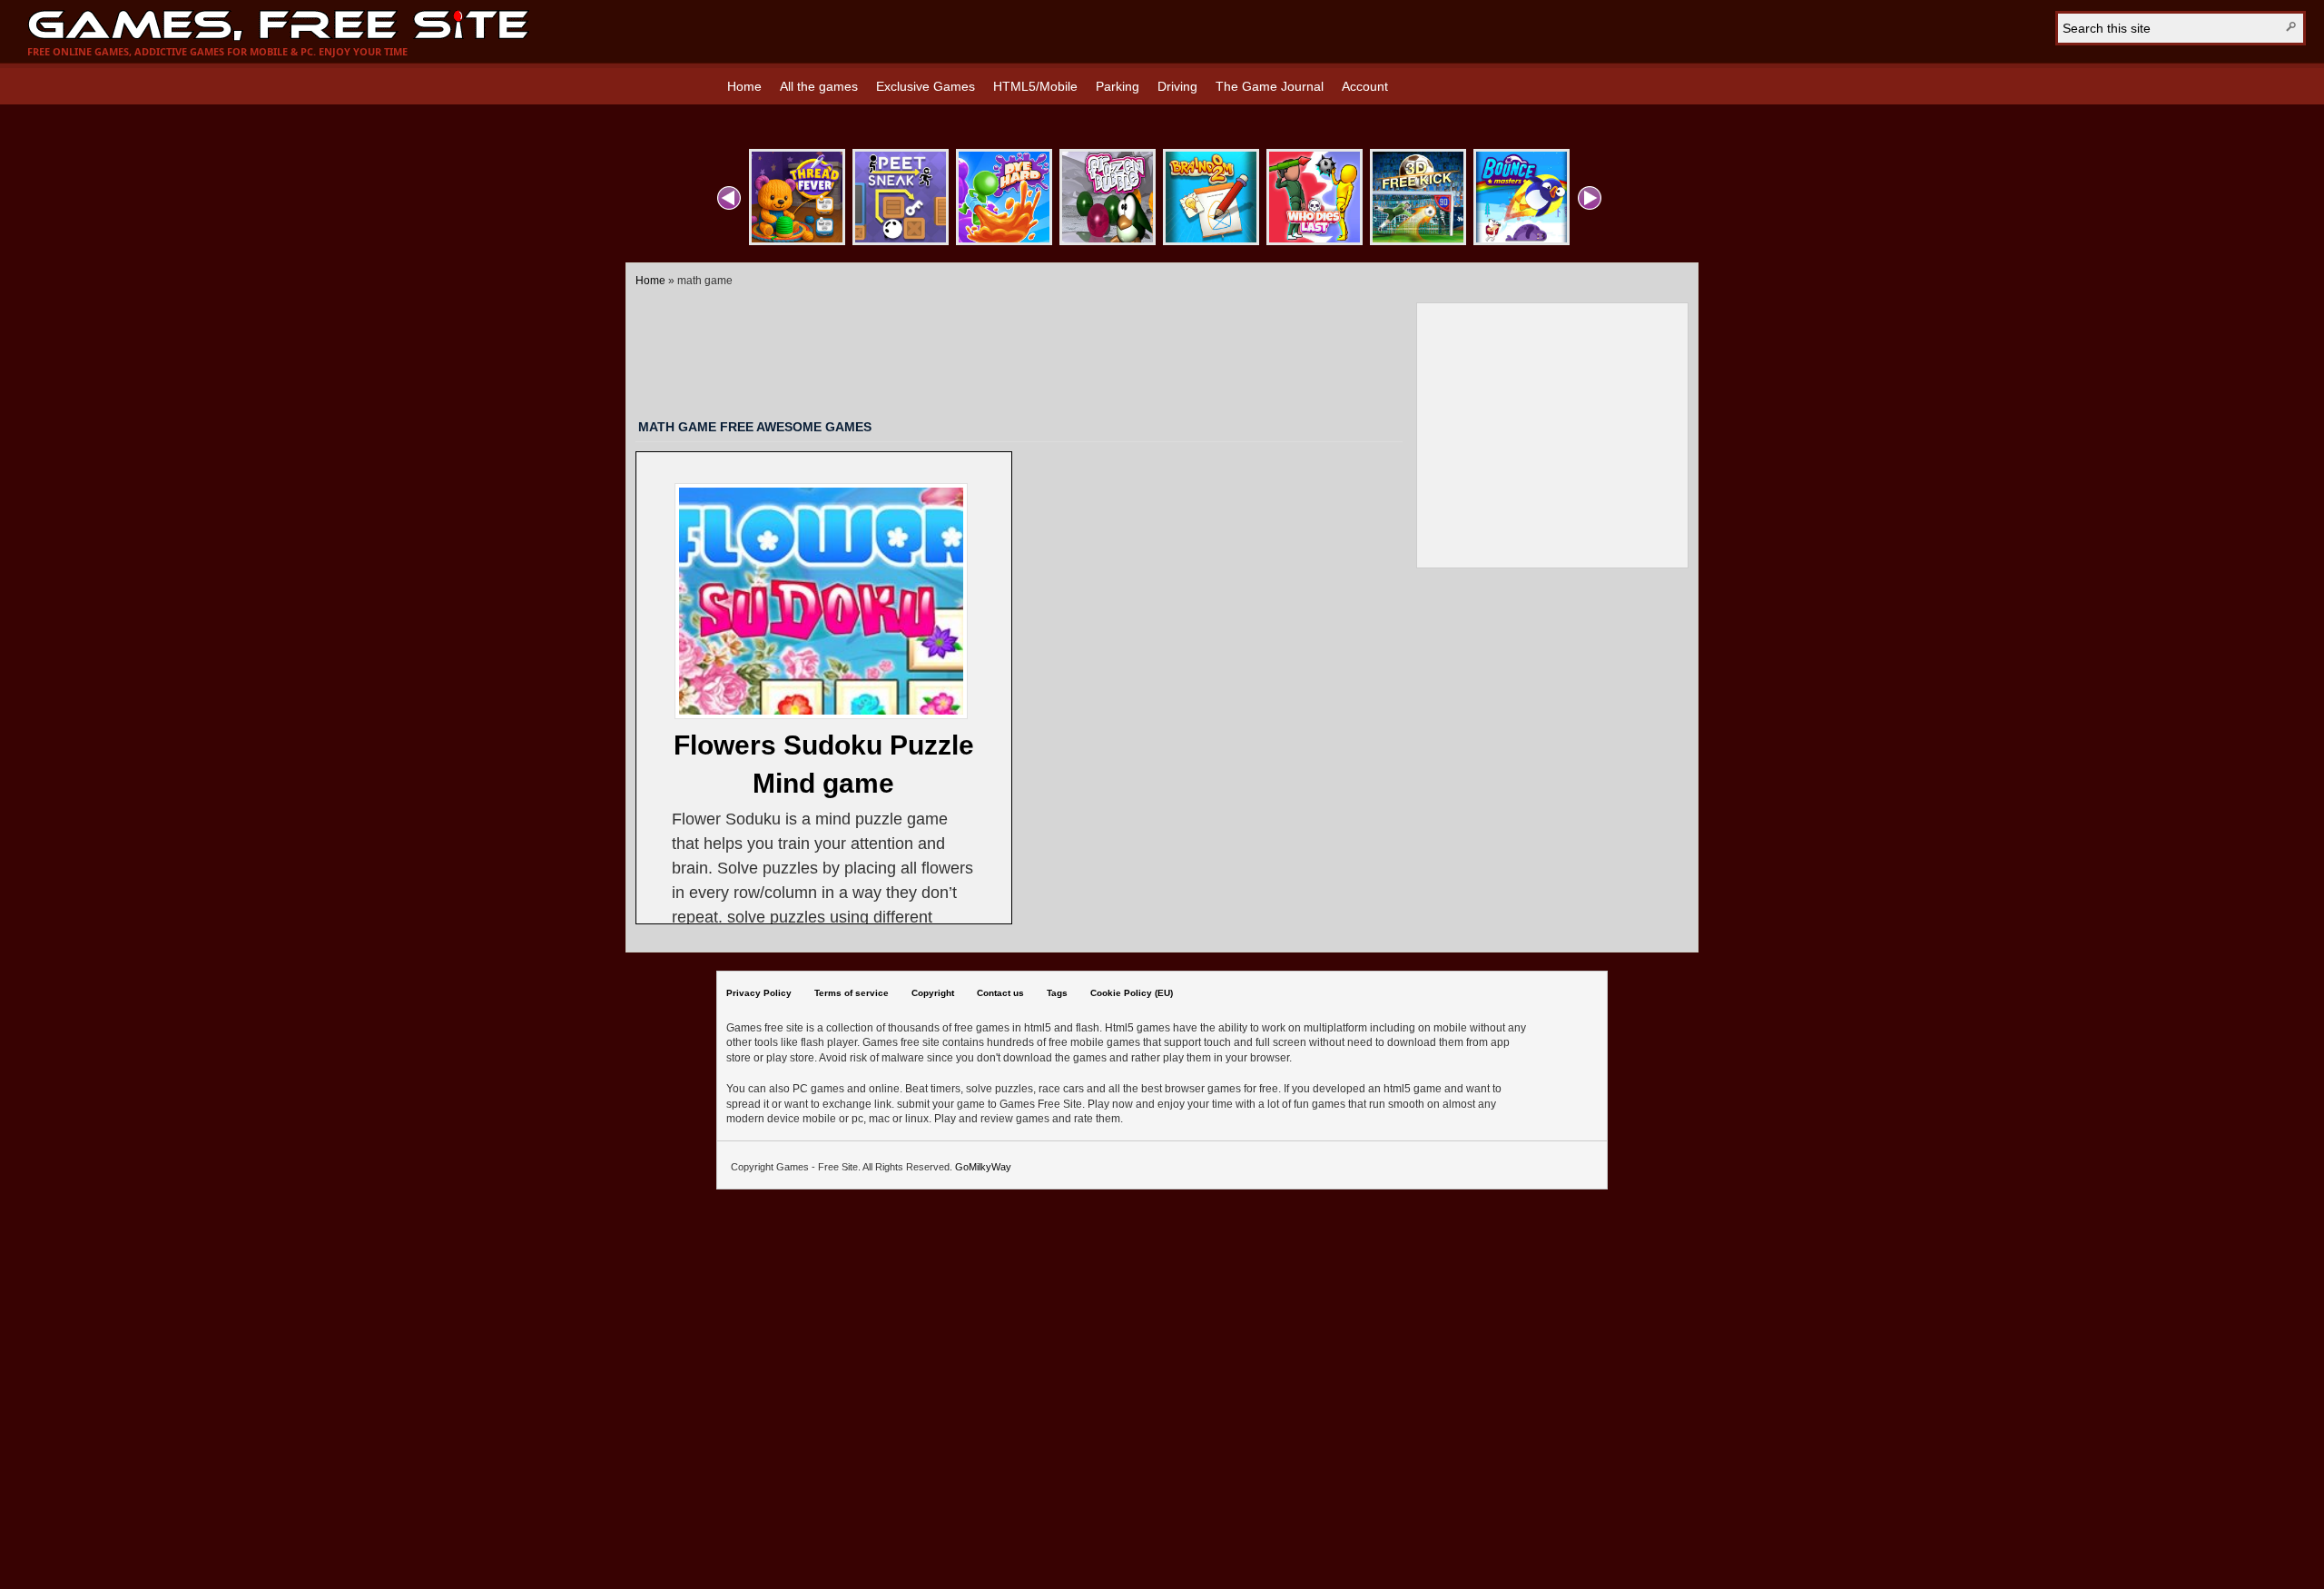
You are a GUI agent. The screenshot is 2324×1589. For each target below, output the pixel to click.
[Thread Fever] (797, 197)
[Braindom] (1211, 197)
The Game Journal (1270, 86)
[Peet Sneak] (901, 197)
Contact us (1000, 993)
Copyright (933, 993)
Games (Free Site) (278, 25)
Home (744, 86)
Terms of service (852, 993)
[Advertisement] (1026, 350)
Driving (1177, 86)
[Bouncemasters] (1521, 197)
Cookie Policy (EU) (1132, 993)
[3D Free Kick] (1418, 197)
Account (1365, 86)
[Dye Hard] (1004, 197)
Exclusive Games (926, 86)
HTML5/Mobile (1035, 86)
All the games (819, 86)
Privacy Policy (759, 993)
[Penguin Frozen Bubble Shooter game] (1108, 197)
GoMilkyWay (983, 1167)
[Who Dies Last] (1315, 197)
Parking (1118, 86)
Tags (1057, 993)
